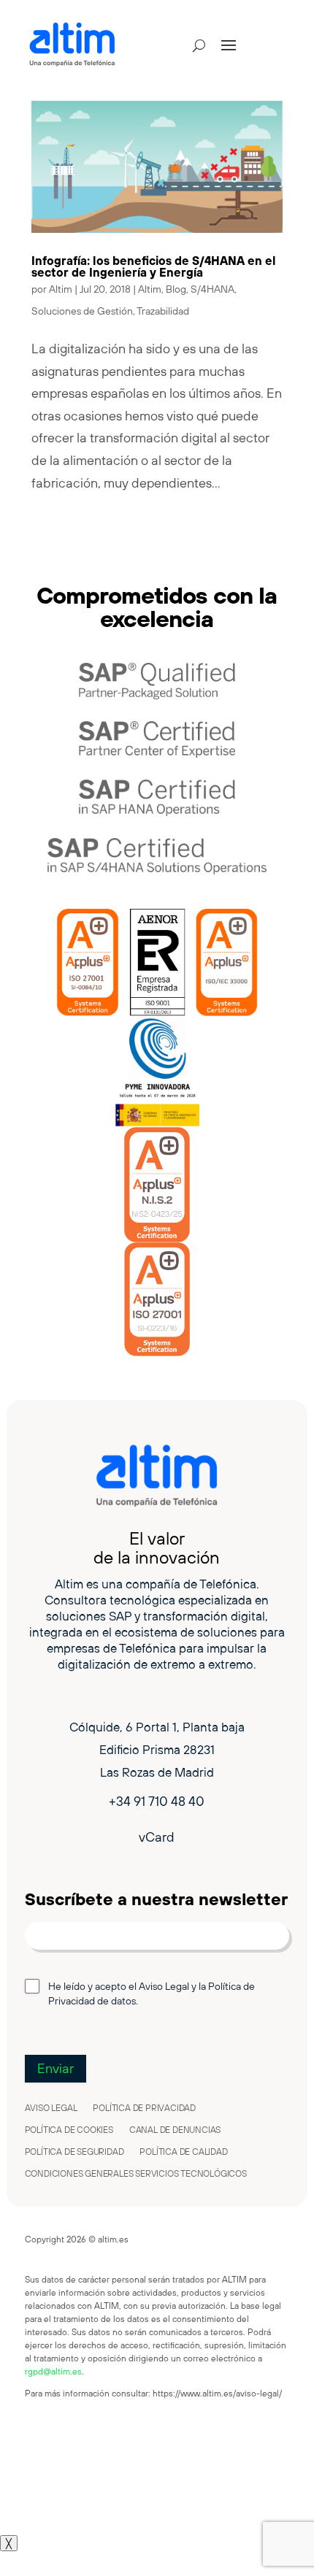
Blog (176, 289)
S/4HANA (212, 289)
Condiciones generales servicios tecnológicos (136, 2174)
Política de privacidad (144, 2108)
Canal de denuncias (175, 2130)
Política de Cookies (69, 2130)
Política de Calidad (183, 2152)
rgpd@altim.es (53, 2371)
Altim (61, 289)
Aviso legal (51, 2108)
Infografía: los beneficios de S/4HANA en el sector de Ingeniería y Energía (154, 266)
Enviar (55, 2068)
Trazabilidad (163, 311)
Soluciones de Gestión (82, 311)
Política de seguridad (74, 2152)
